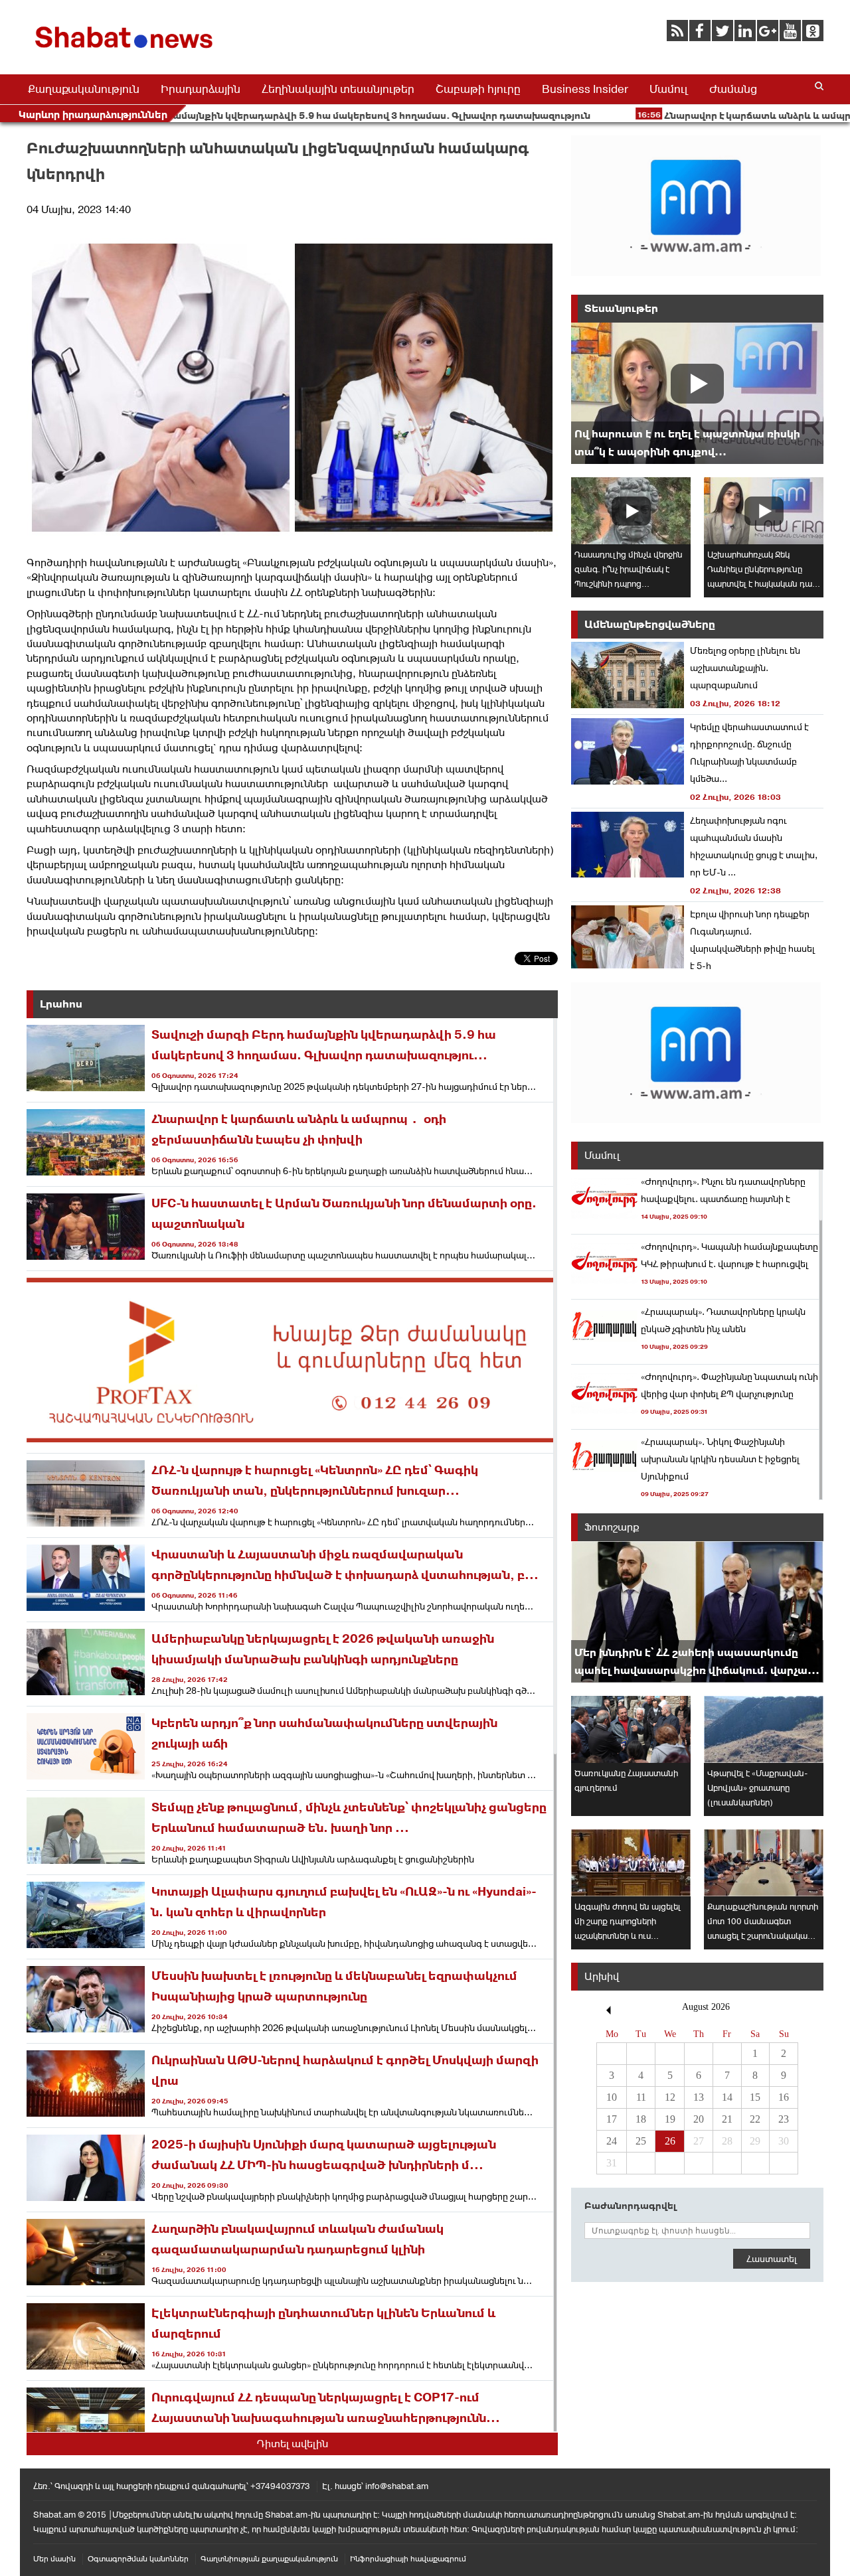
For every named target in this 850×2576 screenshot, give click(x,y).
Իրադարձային (201, 89)
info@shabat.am (397, 2486)
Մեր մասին (54, 2559)
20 (699, 2119)
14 (727, 2097)
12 (670, 2097)
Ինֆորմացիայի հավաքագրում (408, 2559)
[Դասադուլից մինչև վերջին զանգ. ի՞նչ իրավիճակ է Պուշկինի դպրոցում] (631, 511)
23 (784, 2119)
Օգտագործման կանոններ (138, 2559)
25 (641, 2141)
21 (727, 2119)
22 (755, 2119)
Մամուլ (669, 89)
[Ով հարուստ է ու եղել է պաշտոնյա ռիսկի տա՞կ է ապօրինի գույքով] (697, 393)
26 (670, 2141)
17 (612, 2119)
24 (612, 2141)
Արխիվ (602, 1976)
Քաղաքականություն (84, 89)
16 (784, 2097)
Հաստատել (772, 2259)
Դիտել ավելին (293, 2444)
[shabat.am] (126, 51)
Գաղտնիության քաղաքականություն (269, 2559)
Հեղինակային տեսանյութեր (338, 89)
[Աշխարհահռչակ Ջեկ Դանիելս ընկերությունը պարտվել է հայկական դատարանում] (764, 511)
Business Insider (585, 89)
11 (641, 2097)
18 (641, 2119)
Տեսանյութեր (621, 308)
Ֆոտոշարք (612, 1527)
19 (670, 2119)
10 (612, 2097)
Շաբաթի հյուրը (478, 89)
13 (699, 2097)
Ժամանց (733, 89)
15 (755, 2097)
